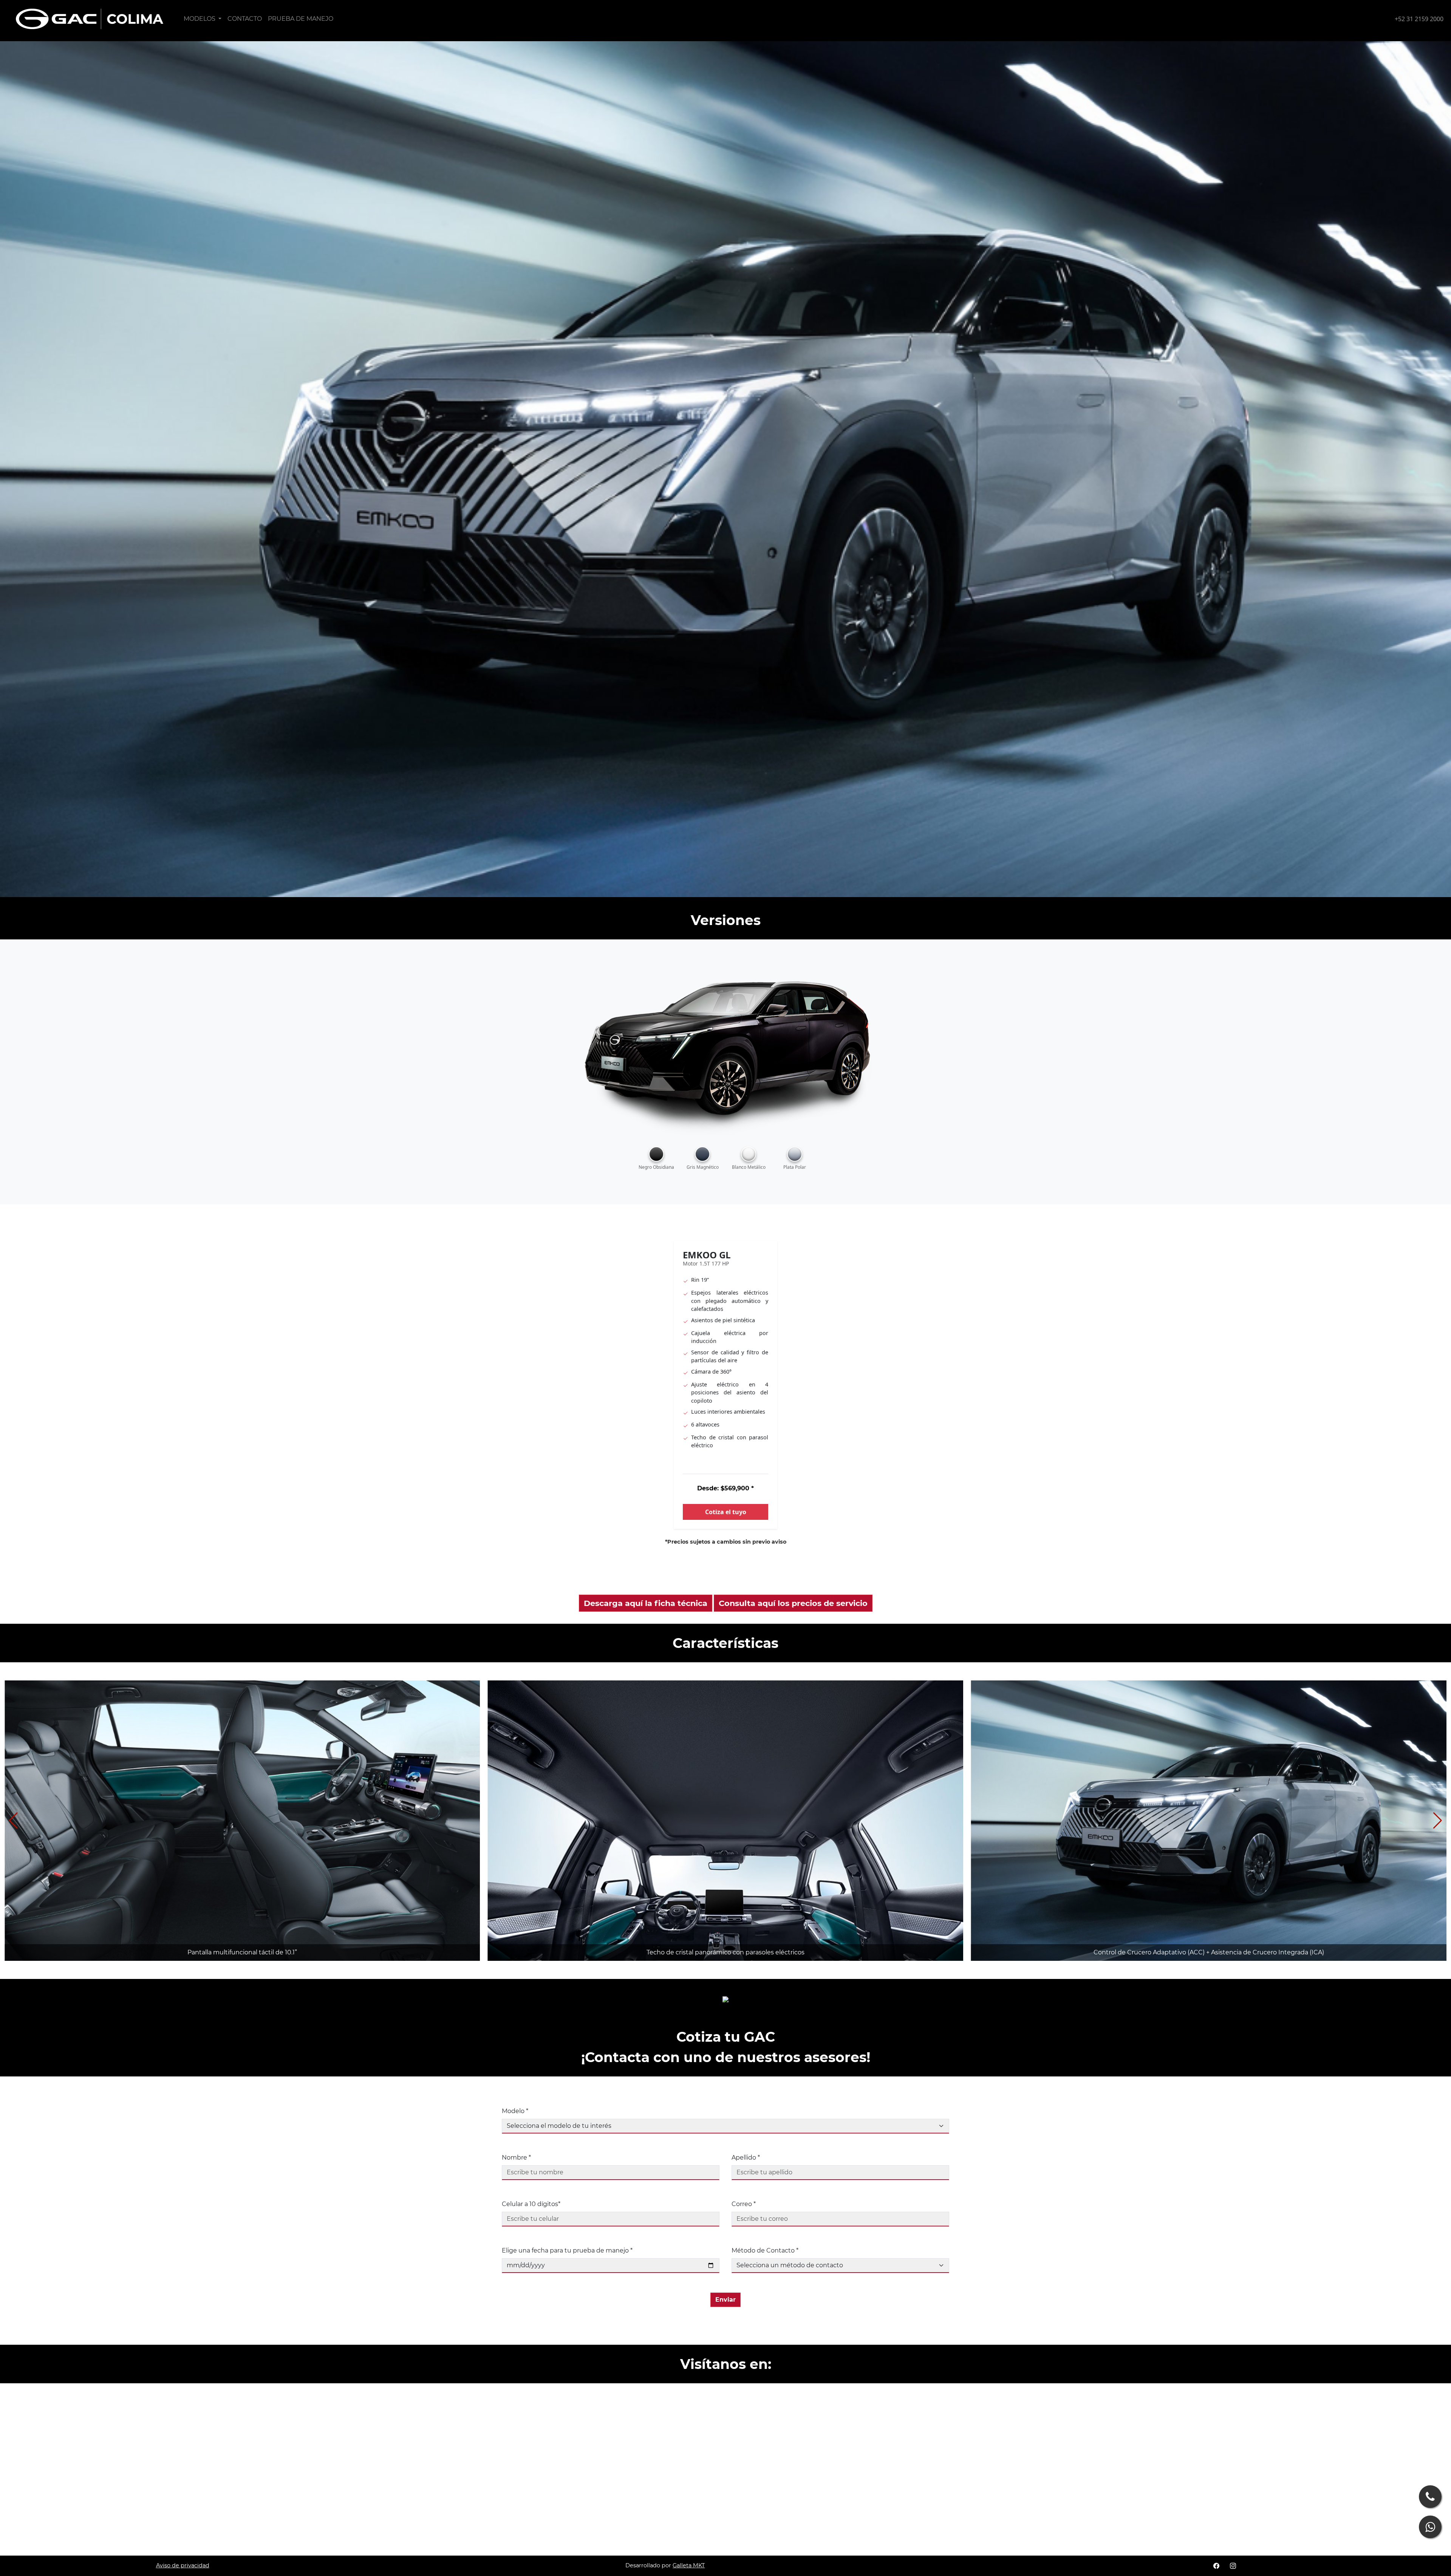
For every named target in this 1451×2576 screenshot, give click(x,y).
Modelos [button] (200, 19)
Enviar (725, 2300)
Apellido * (746, 2157)
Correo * (744, 2204)
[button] (1438, 1821)
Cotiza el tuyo (726, 1512)
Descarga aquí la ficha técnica (646, 1603)
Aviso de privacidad (183, 2565)
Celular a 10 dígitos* (531, 2204)
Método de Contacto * (765, 2250)
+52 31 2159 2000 (1419, 19)
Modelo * (515, 2111)
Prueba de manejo (301, 19)
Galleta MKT (689, 2565)
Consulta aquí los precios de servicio (793, 1603)
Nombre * (516, 2157)
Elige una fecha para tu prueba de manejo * (567, 2250)
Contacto (245, 19)
